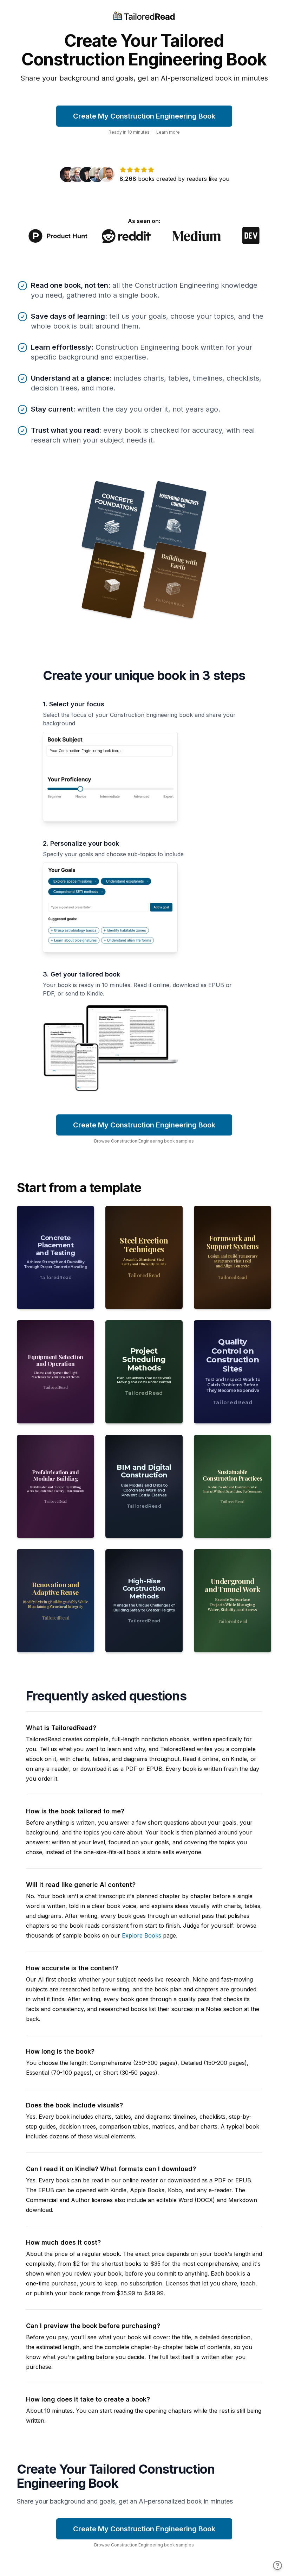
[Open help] (277, 2565)
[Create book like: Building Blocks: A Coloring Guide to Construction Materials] (113, 580)
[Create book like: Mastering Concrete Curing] (175, 519)
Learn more (168, 132)
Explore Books (142, 1935)
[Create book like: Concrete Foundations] (113, 519)
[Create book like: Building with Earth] (175, 580)
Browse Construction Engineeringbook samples (144, 1141)
